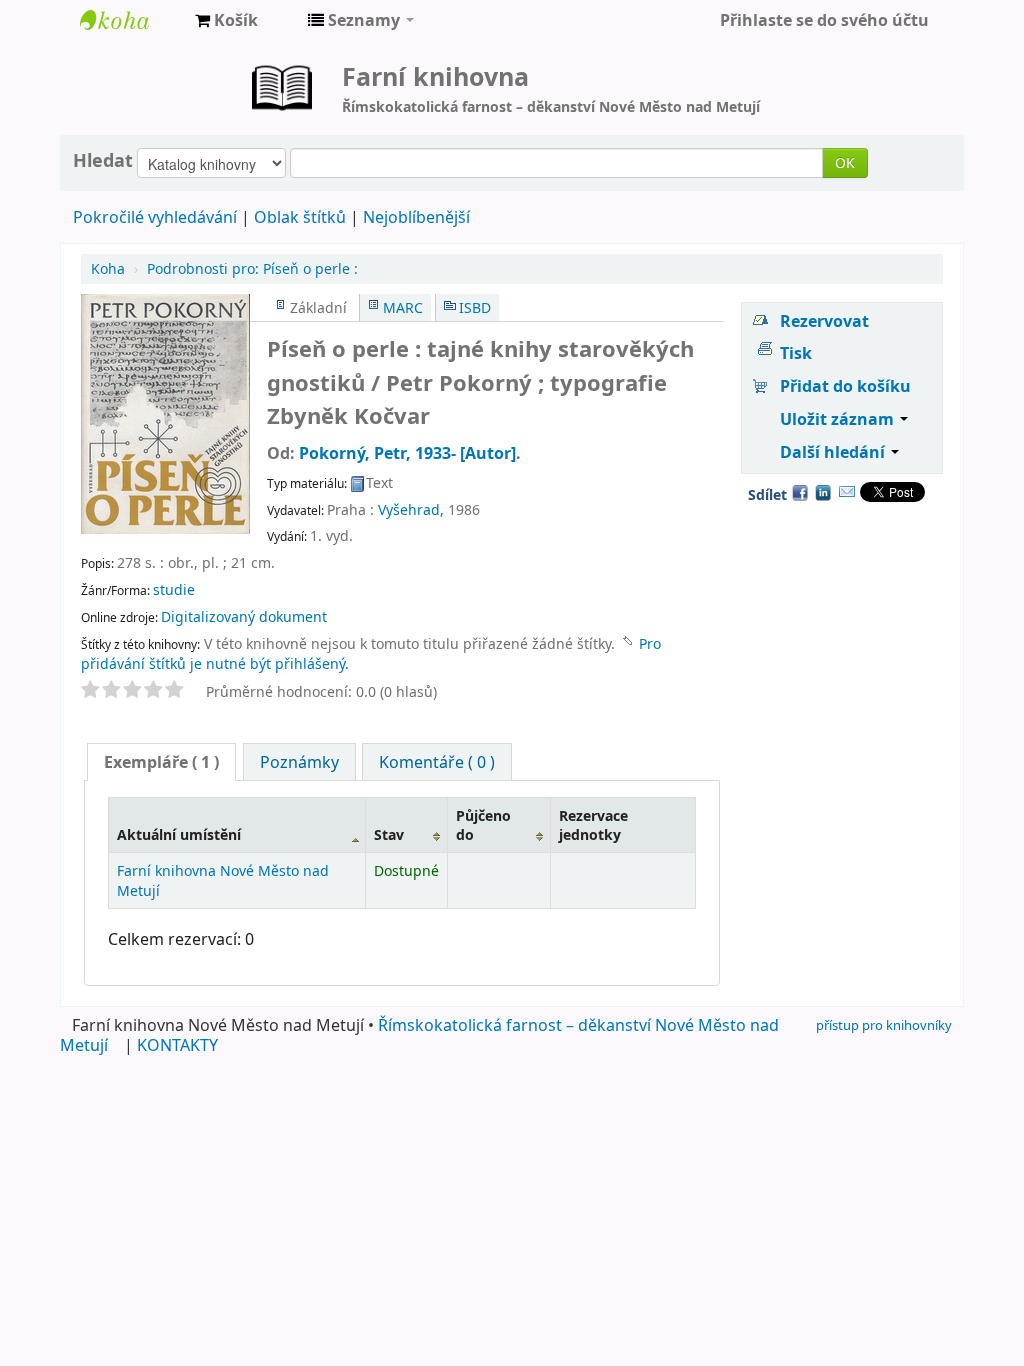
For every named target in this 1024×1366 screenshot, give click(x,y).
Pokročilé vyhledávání (155, 217)
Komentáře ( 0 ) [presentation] (437, 762)
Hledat (103, 160)
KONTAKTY (177, 1045)
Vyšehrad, (411, 509)
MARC (403, 307)
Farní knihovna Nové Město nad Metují (130, 20)
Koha (108, 268)
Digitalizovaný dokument (244, 616)
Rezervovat (824, 321)
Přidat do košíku (845, 386)
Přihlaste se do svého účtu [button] (824, 20)
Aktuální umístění (179, 834)
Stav (389, 834)
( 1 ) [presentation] (161, 762)
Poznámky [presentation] (299, 762)
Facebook (800, 492)
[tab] (161, 762)
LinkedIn (823, 492)
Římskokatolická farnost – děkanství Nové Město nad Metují (419, 1035)
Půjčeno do (483, 825)
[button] (226, 20)
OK (845, 162)
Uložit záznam (839, 419)
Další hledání (834, 452)
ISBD (475, 307)
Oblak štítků (300, 217)
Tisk (796, 353)
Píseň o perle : (252, 268)
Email (847, 492)
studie (174, 589)
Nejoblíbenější (416, 217)
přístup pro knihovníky (884, 1025)
